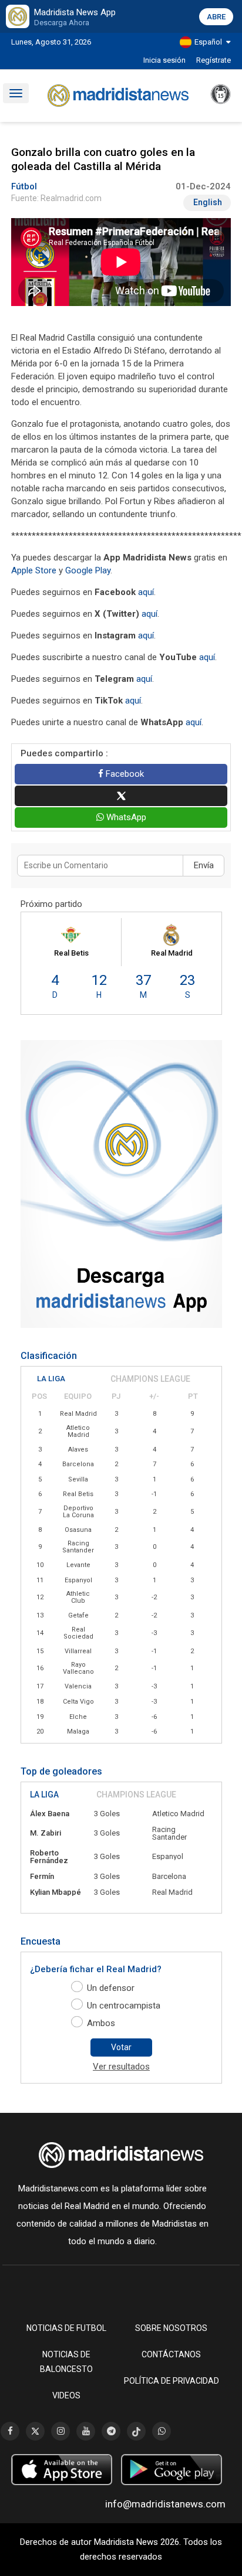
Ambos (101, 2023)
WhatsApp (125, 817)
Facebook (124, 774)
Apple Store (34, 570)
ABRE (216, 17)
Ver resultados (121, 2067)
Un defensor (111, 1988)
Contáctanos (171, 2354)
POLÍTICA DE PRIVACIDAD (172, 2381)
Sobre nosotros (171, 2328)
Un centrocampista (124, 2006)
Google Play (88, 570)
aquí (146, 592)
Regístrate (214, 60)
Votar (121, 2047)
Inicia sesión (164, 60)
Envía (204, 865)
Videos (66, 2395)
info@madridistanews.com (165, 2504)
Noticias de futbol (66, 2328)
